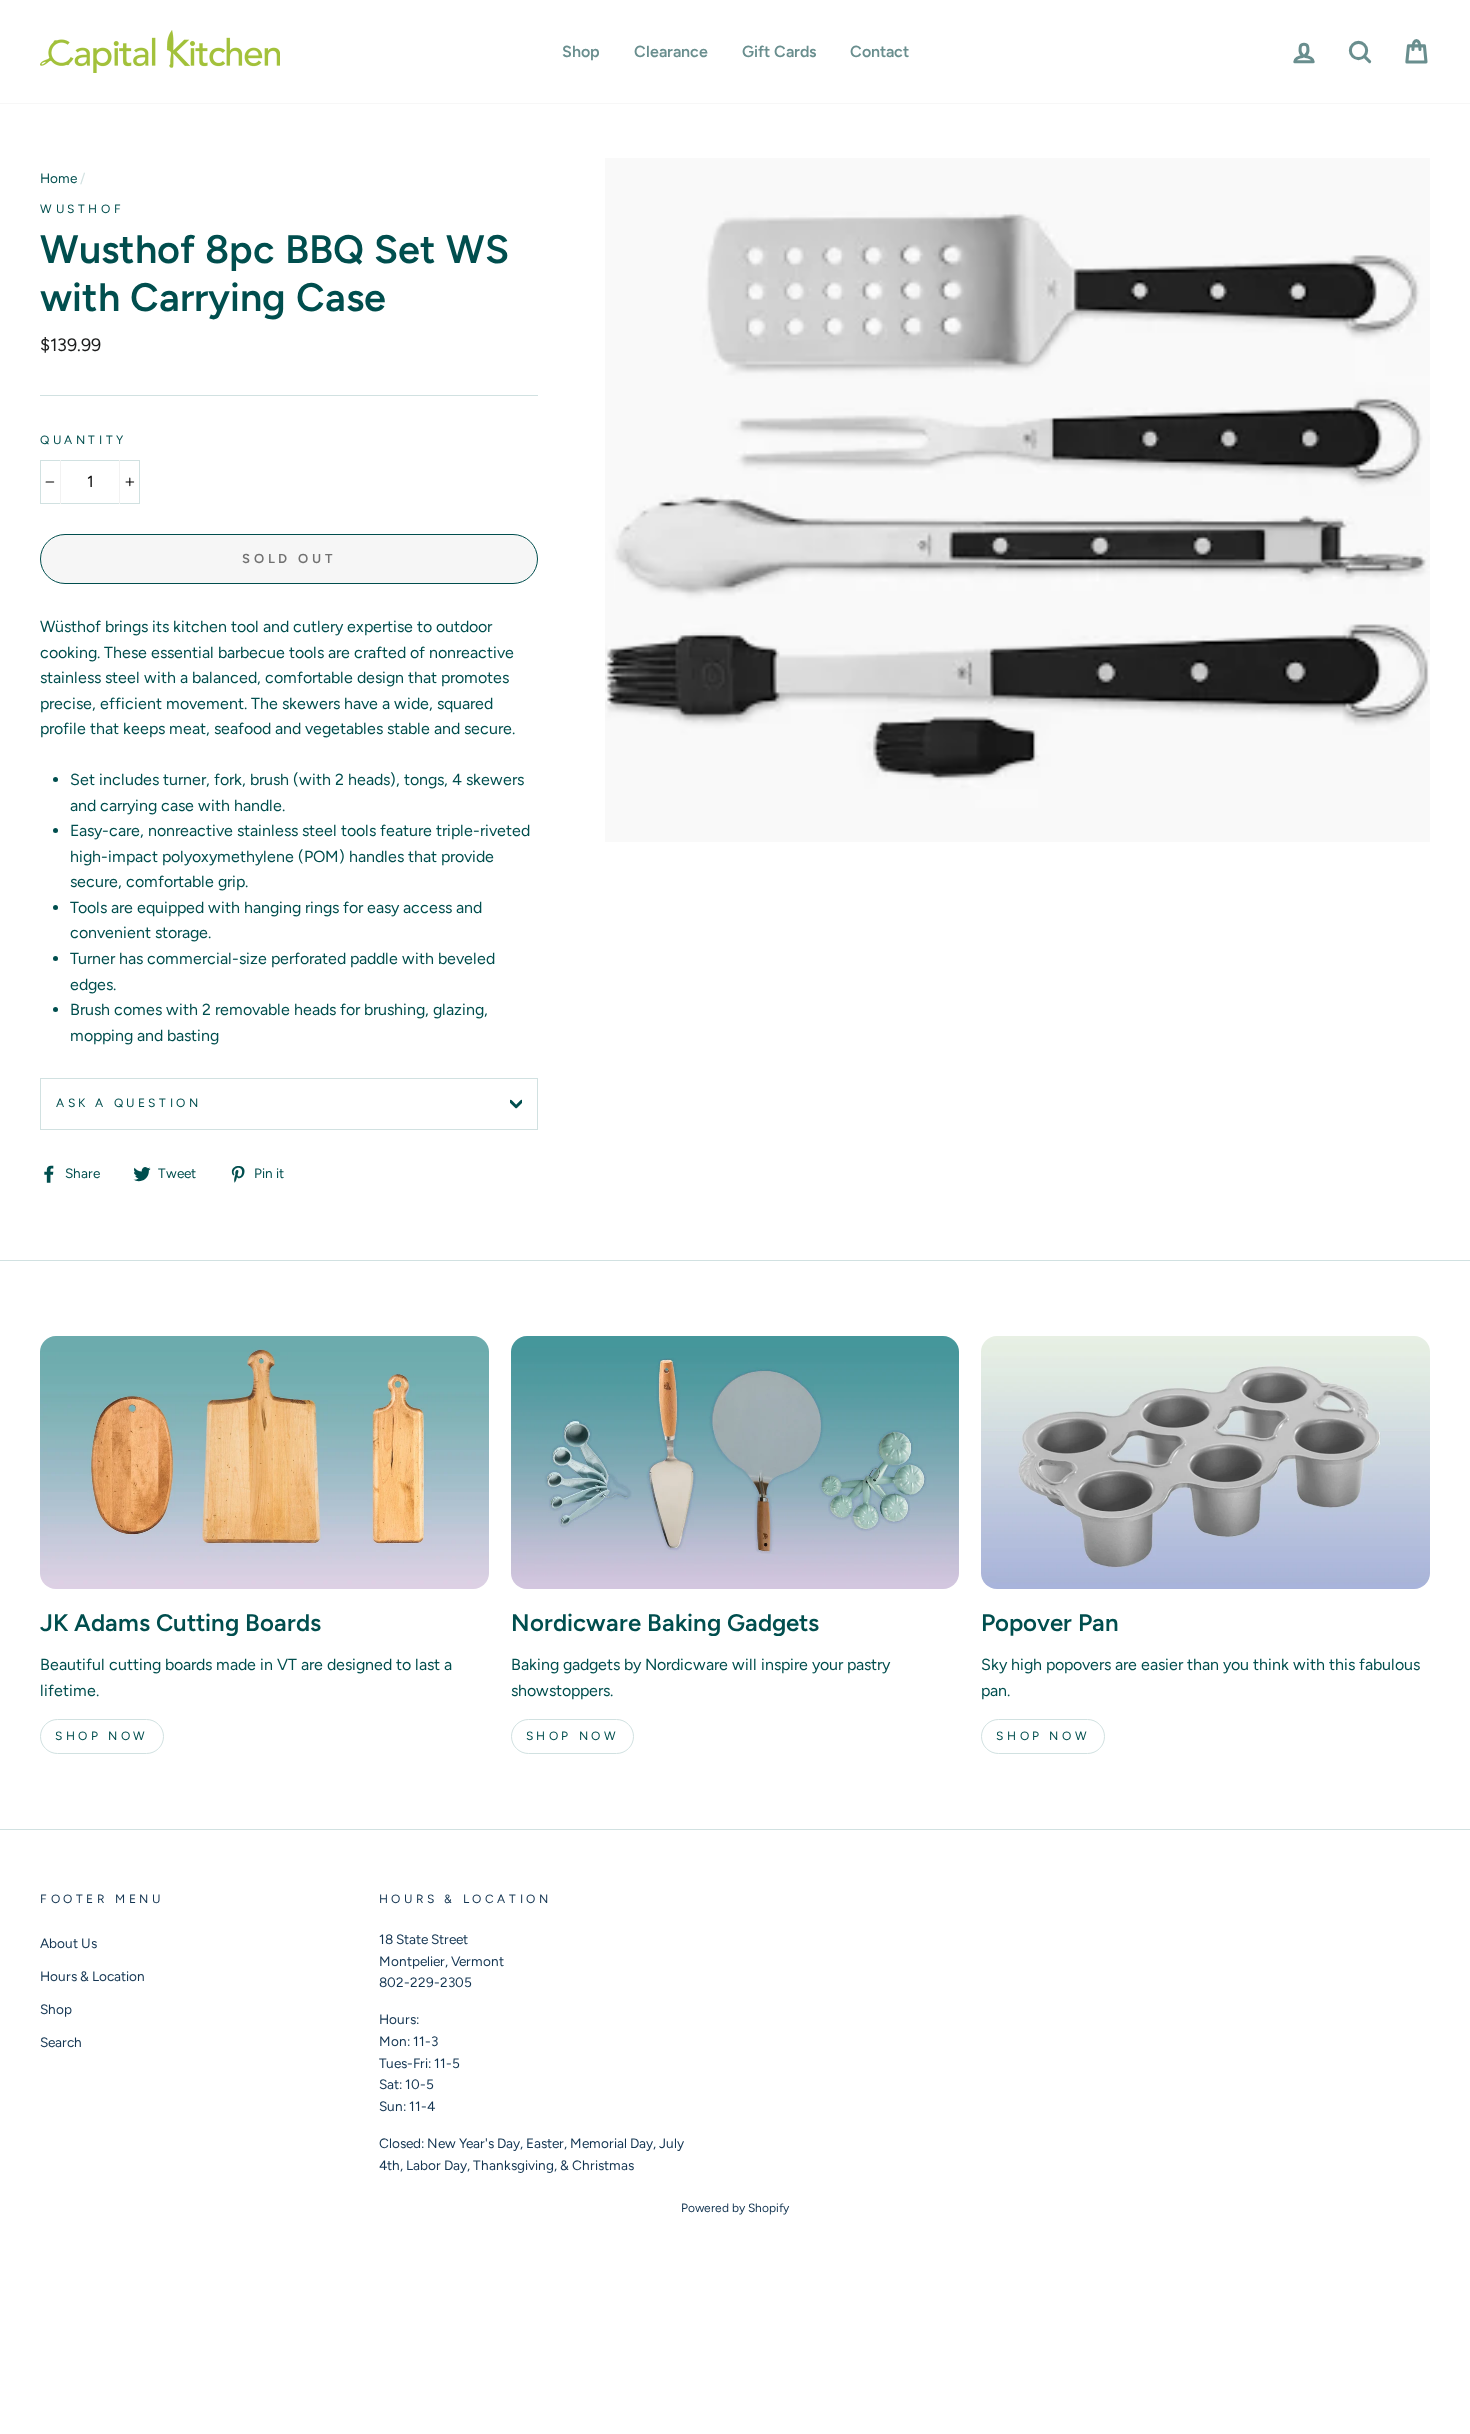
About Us (68, 1943)
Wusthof (82, 209)
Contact (879, 51)
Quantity (83, 440)
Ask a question (128, 1103)
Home (58, 178)
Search (61, 2042)
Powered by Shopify (735, 2208)
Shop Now (102, 1736)
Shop (581, 51)
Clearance (671, 51)
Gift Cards (779, 51)
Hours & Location (92, 1976)
